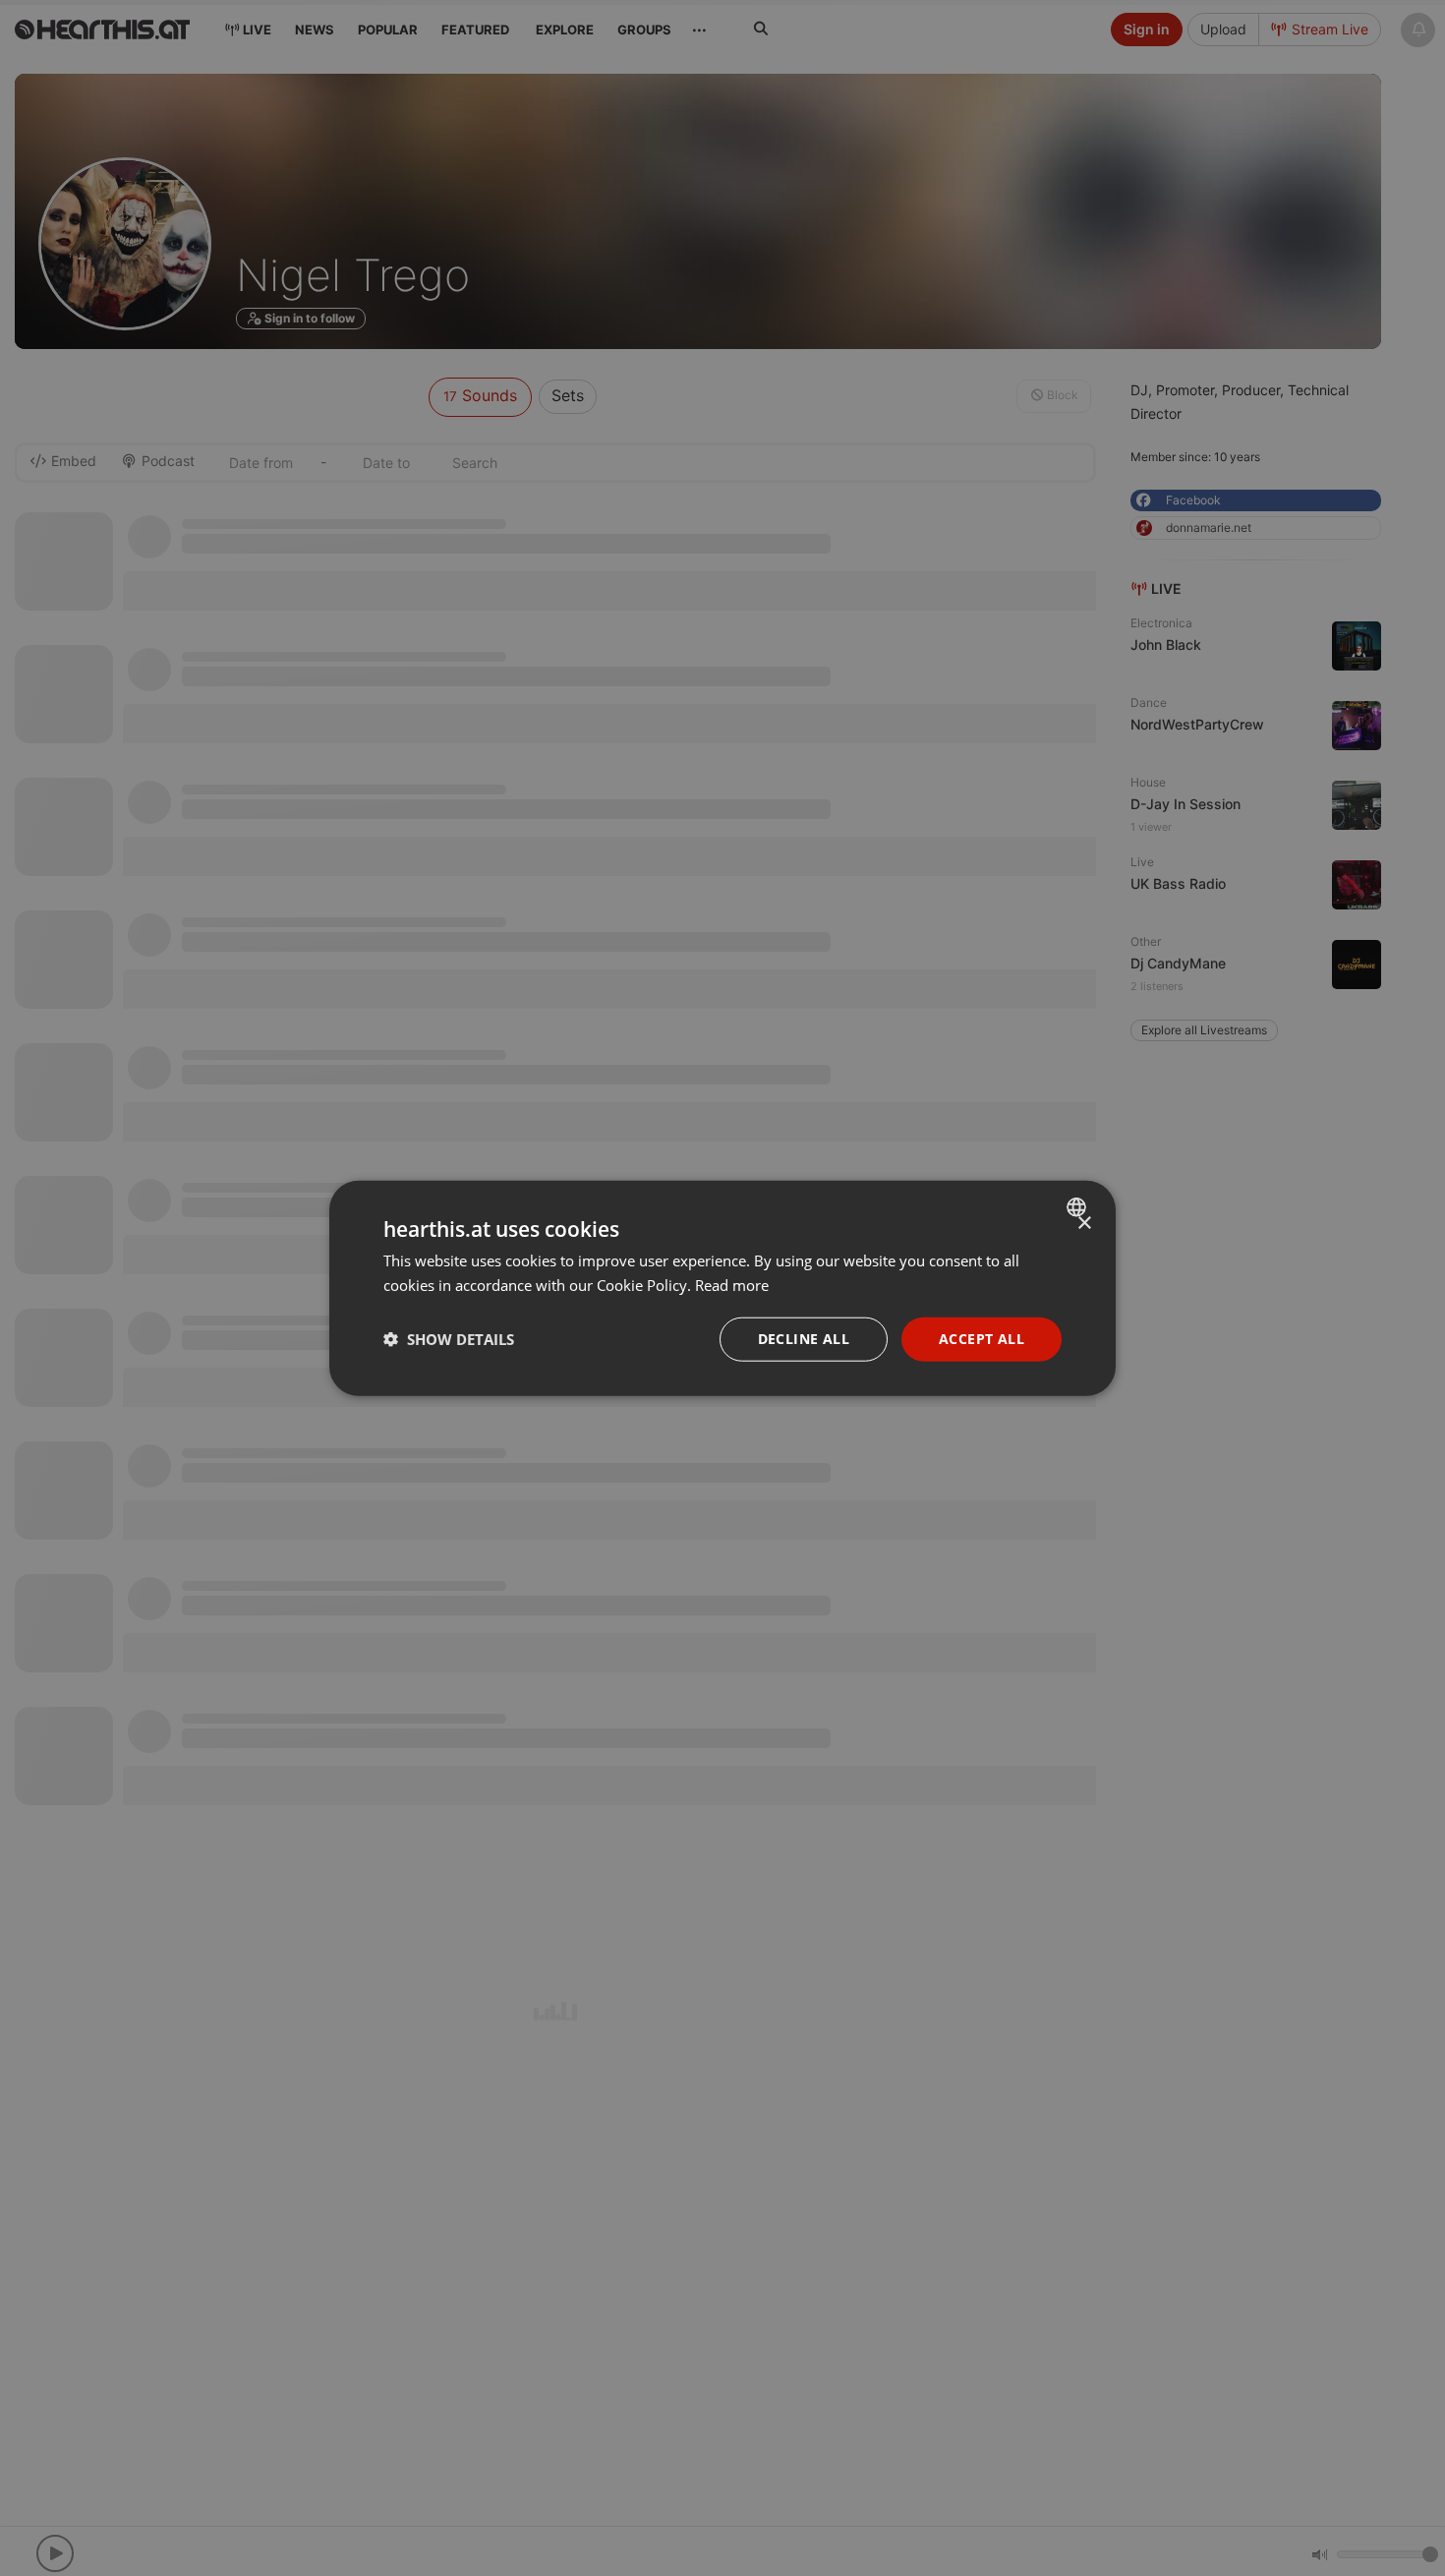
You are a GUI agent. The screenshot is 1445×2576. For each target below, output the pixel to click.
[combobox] (1079, 1207)
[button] (449, 1339)
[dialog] (722, 1288)
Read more (732, 1285)
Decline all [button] (804, 1339)
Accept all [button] (982, 1339)
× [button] (1084, 1224)
